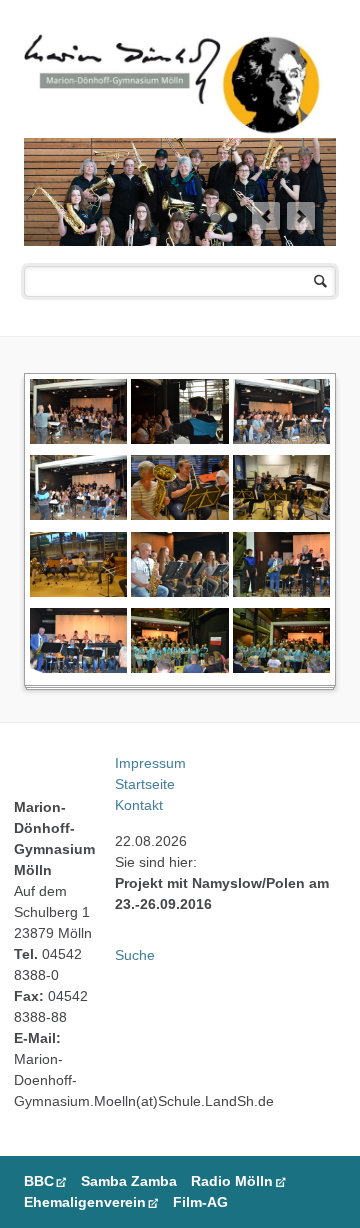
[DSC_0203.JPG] (281, 514)
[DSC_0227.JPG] (179, 591)
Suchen (320, 281)
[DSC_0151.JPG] (78, 438)
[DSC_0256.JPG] (281, 591)
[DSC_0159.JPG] (78, 514)
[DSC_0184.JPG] (179, 514)
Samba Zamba (129, 1181)
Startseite (145, 784)
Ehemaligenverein (85, 1202)
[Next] (301, 216)
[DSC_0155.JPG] (281, 438)
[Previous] (266, 216)
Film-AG (200, 1202)
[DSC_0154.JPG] (179, 438)
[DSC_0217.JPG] (78, 591)
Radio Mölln (232, 1181)
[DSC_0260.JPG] (281, 667)
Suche (135, 955)
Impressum (150, 763)
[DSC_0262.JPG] (179, 667)
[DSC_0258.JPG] (78, 667)
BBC (39, 1181)
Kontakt (139, 805)
